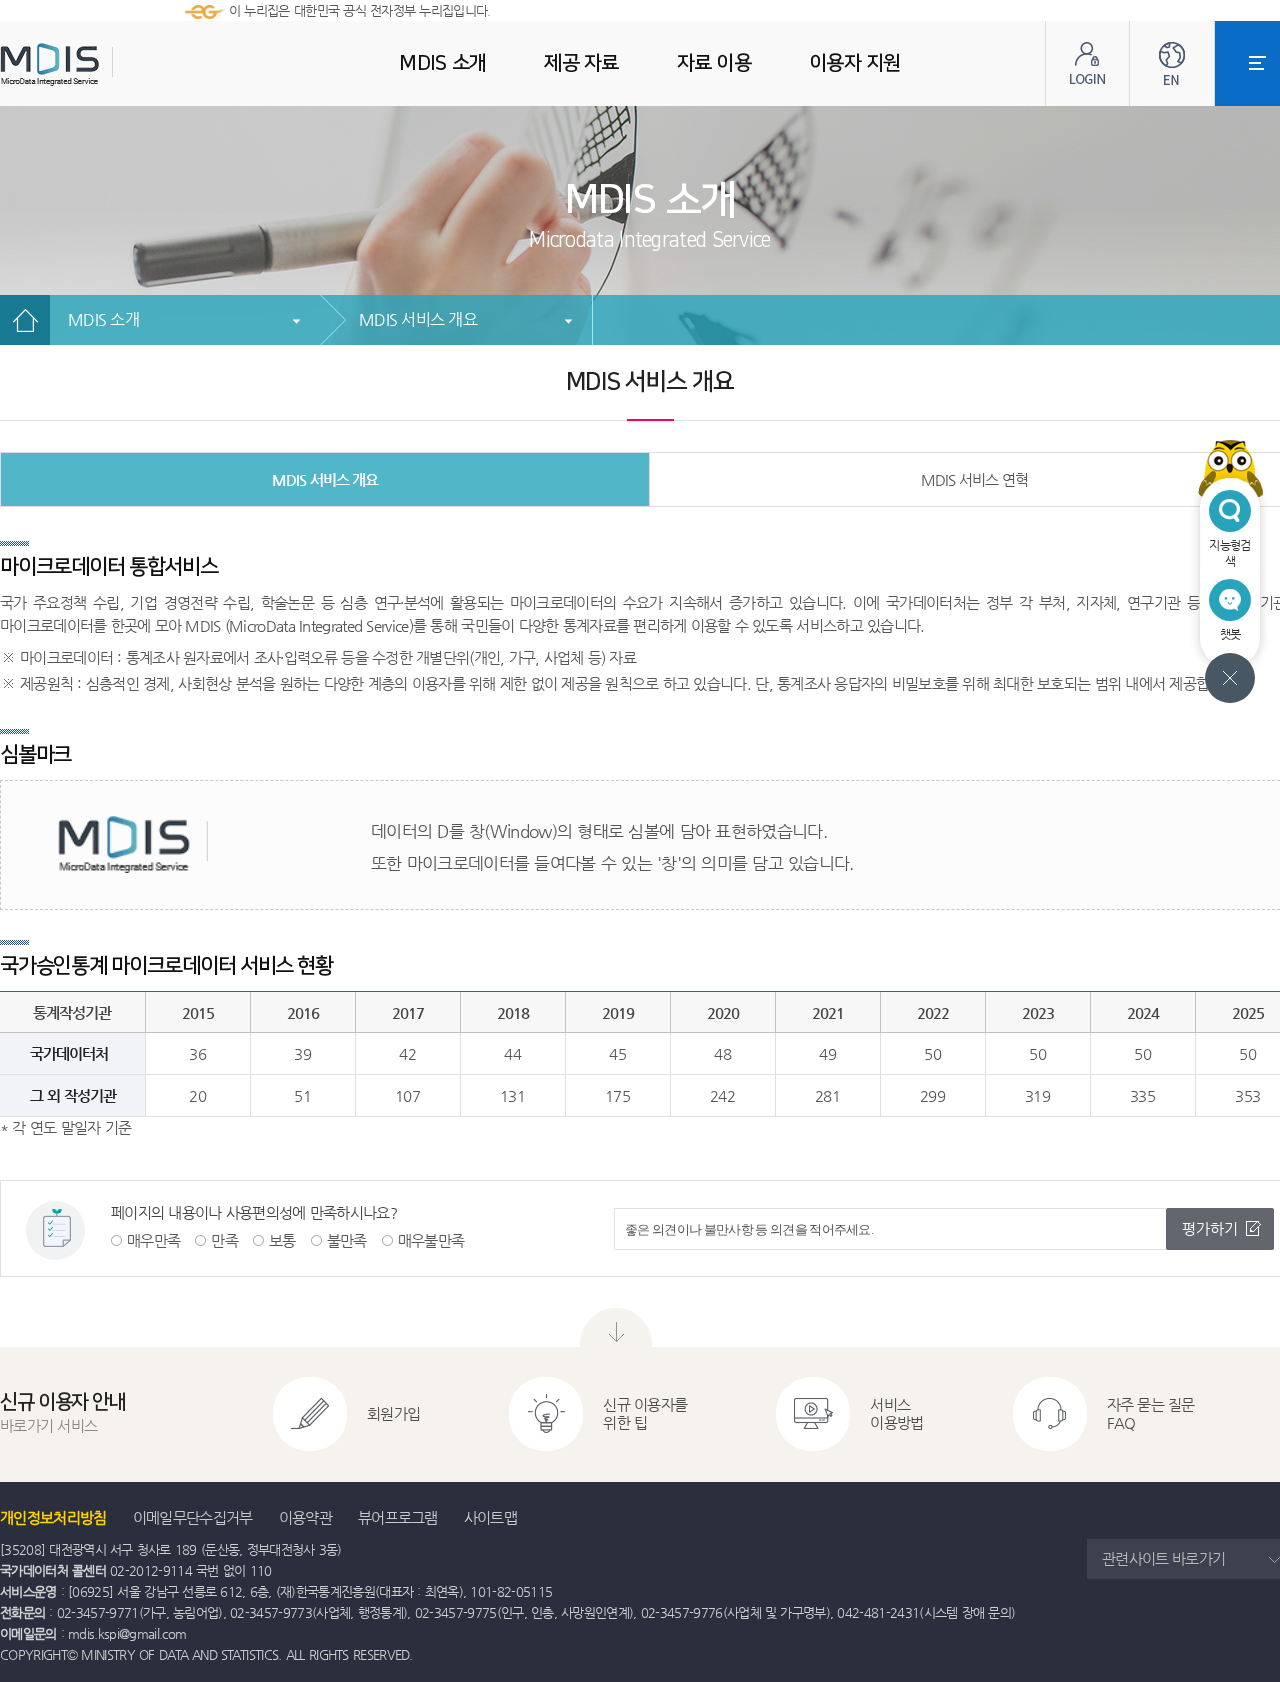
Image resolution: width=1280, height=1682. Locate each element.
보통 (282, 1240)
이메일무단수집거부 (193, 1517)
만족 (224, 1240)
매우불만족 (431, 1240)
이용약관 (305, 1517)
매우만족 (153, 1240)
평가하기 (1210, 1228)
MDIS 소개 (103, 319)
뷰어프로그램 (398, 1517)
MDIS (100, 64)
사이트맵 (490, 1517)
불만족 (347, 1240)
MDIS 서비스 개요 (418, 319)
